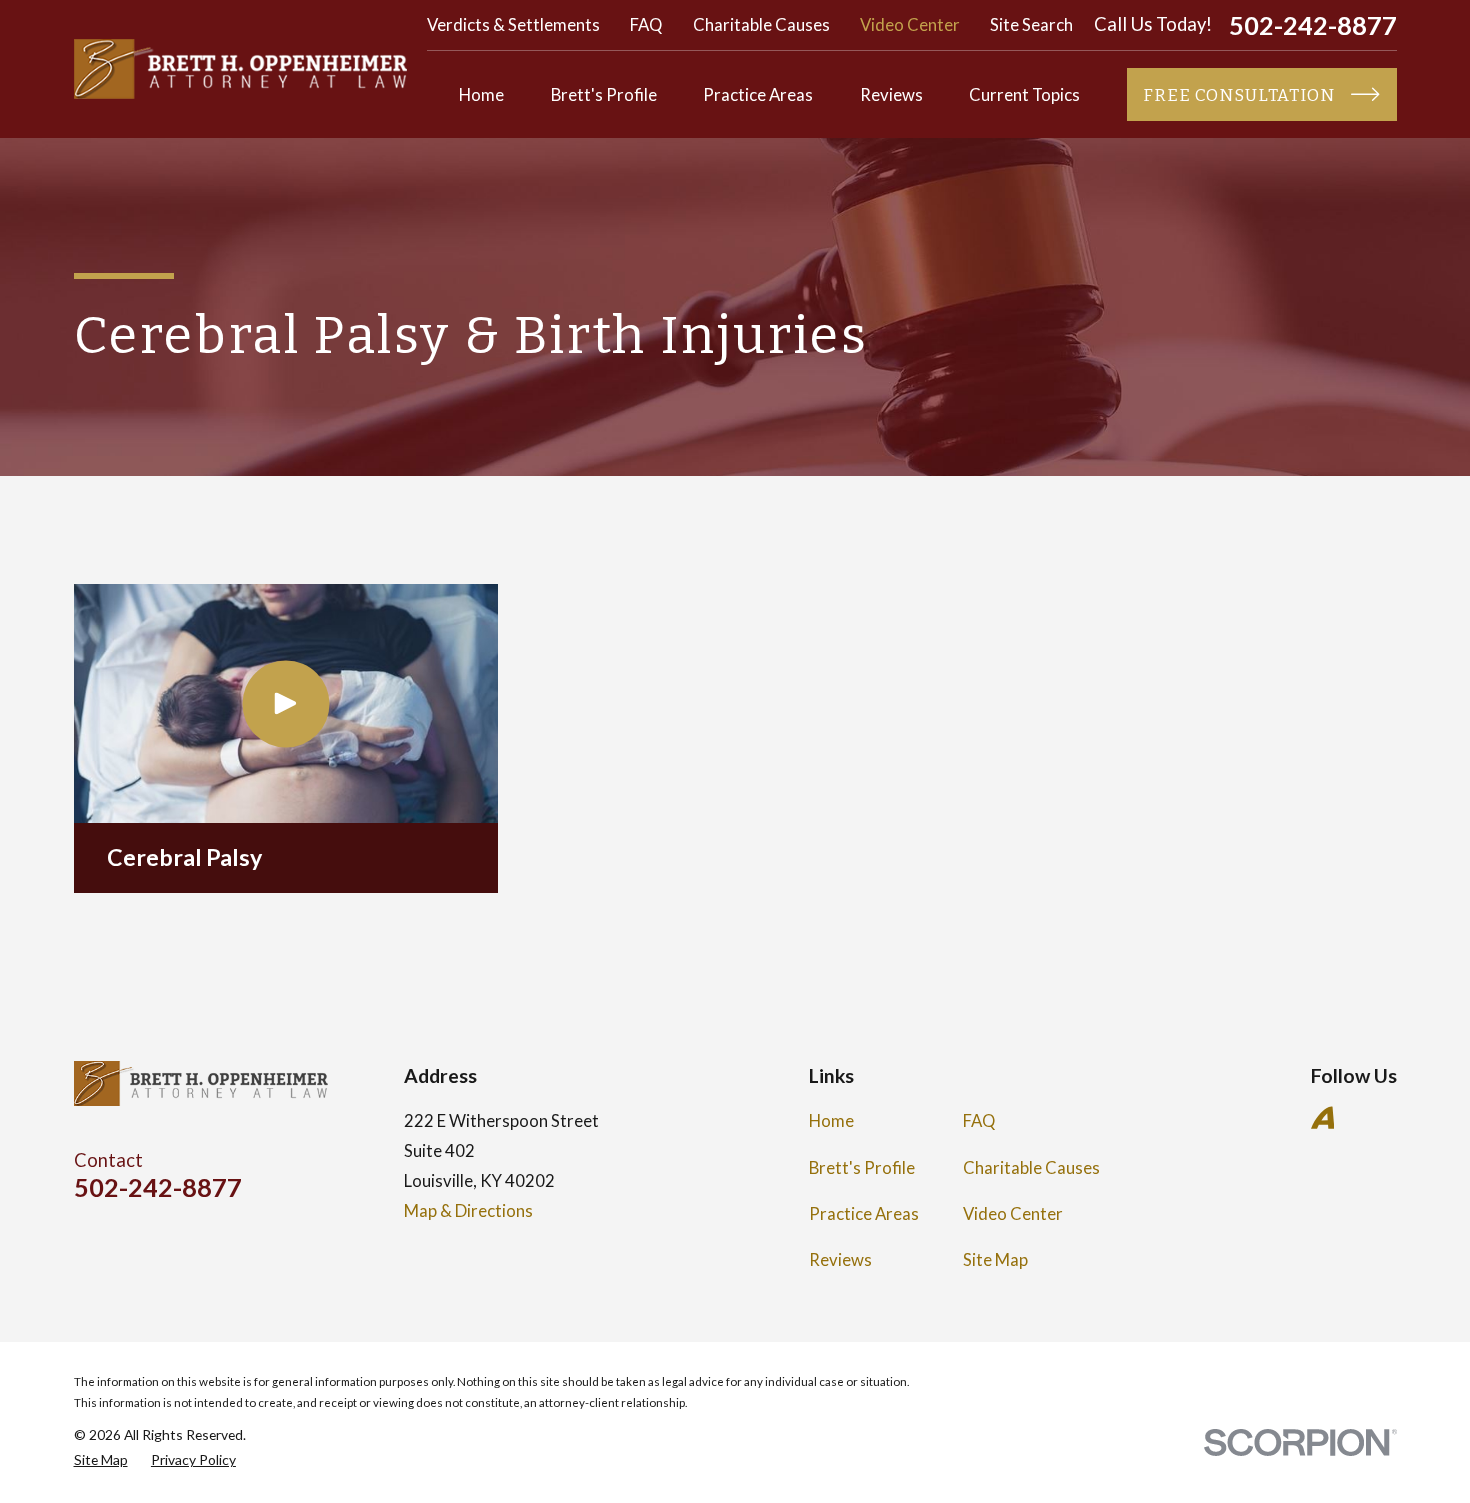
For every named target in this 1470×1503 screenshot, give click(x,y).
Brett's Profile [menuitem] (604, 94)
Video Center (910, 24)
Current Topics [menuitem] (1024, 94)
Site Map (995, 1259)
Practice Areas (864, 1213)
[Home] (241, 69)
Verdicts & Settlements (513, 24)
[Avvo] (1322, 1117)
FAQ (646, 24)
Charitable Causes (761, 24)
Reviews (840, 1259)
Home (831, 1120)
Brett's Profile (862, 1167)
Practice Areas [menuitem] (758, 94)
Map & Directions (468, 1210)
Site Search (1031, 24)
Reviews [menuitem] (891, 94)
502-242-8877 (1313, 25)
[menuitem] (101, 1459)
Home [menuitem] (481, 94)
